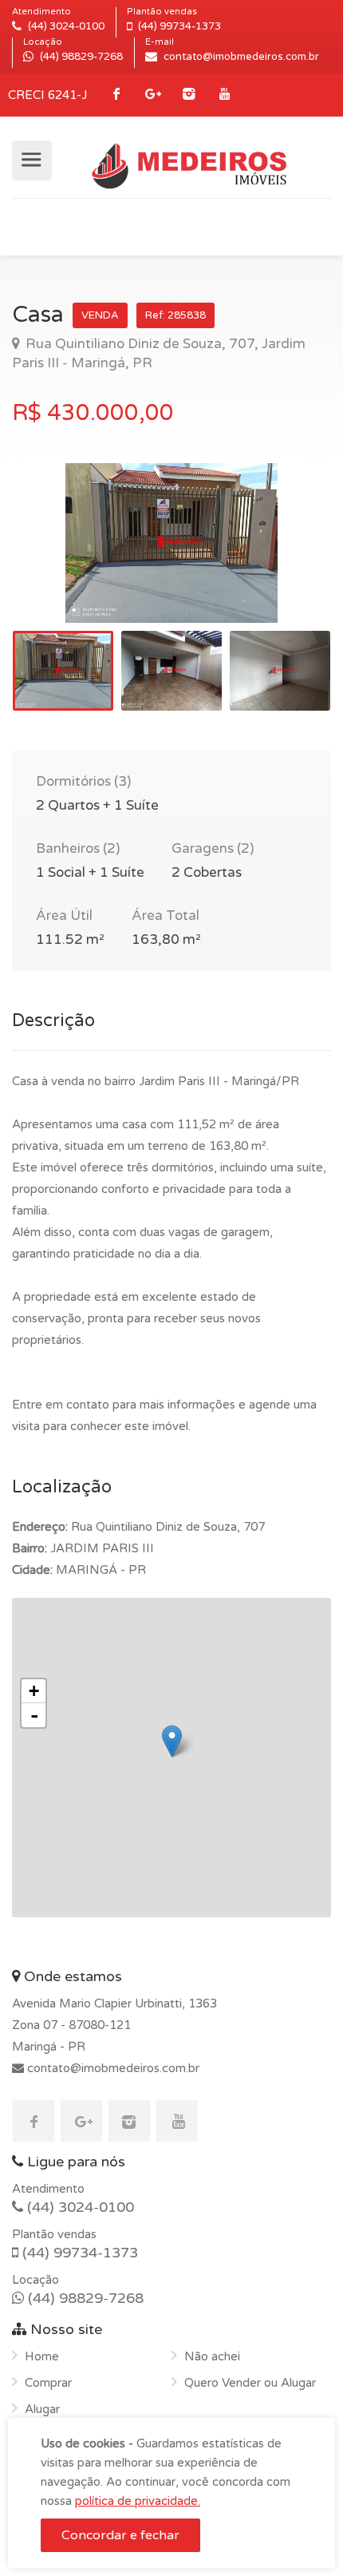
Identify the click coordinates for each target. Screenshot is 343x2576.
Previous (57, 563)
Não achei (212, 2356)
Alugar (42, 2409)
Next (286, 563)
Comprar (48, 2383)
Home (42, 2356)
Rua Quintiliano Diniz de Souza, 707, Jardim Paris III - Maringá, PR (159, 353)
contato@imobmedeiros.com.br (112, 2068)
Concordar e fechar (120, 2535)
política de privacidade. (138, 2501)
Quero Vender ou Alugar (250, 2383)
